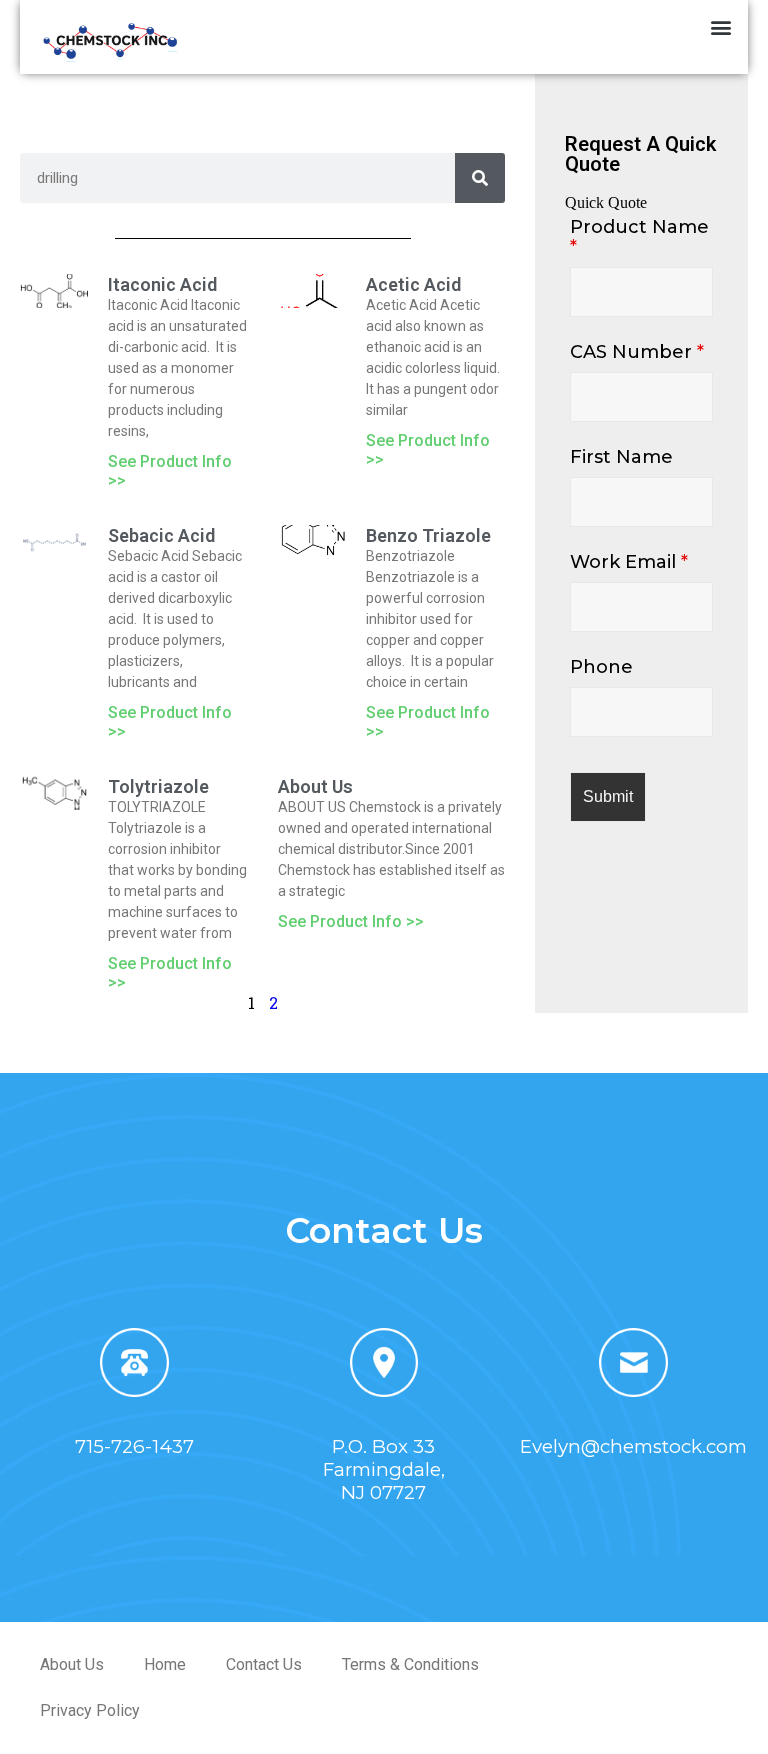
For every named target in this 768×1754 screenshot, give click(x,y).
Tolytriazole (158, 786)
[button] (721, 26)
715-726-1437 (134, 1446)
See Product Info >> (351, 921)
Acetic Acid (413, 284)
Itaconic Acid (162, 284)
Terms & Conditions (410, 1664)
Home (165, 1664)
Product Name (639, 237)
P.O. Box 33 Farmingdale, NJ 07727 (384, 1469)
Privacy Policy (90, 1710)
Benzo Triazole (428, 535)
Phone (601, 667)
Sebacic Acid (161, 535)
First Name (621, 457)
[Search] (480, 178)
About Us (315, 786)
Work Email (629, 562)
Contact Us (264, 1664)
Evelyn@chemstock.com (633, 1446)
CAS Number (637, 352)
